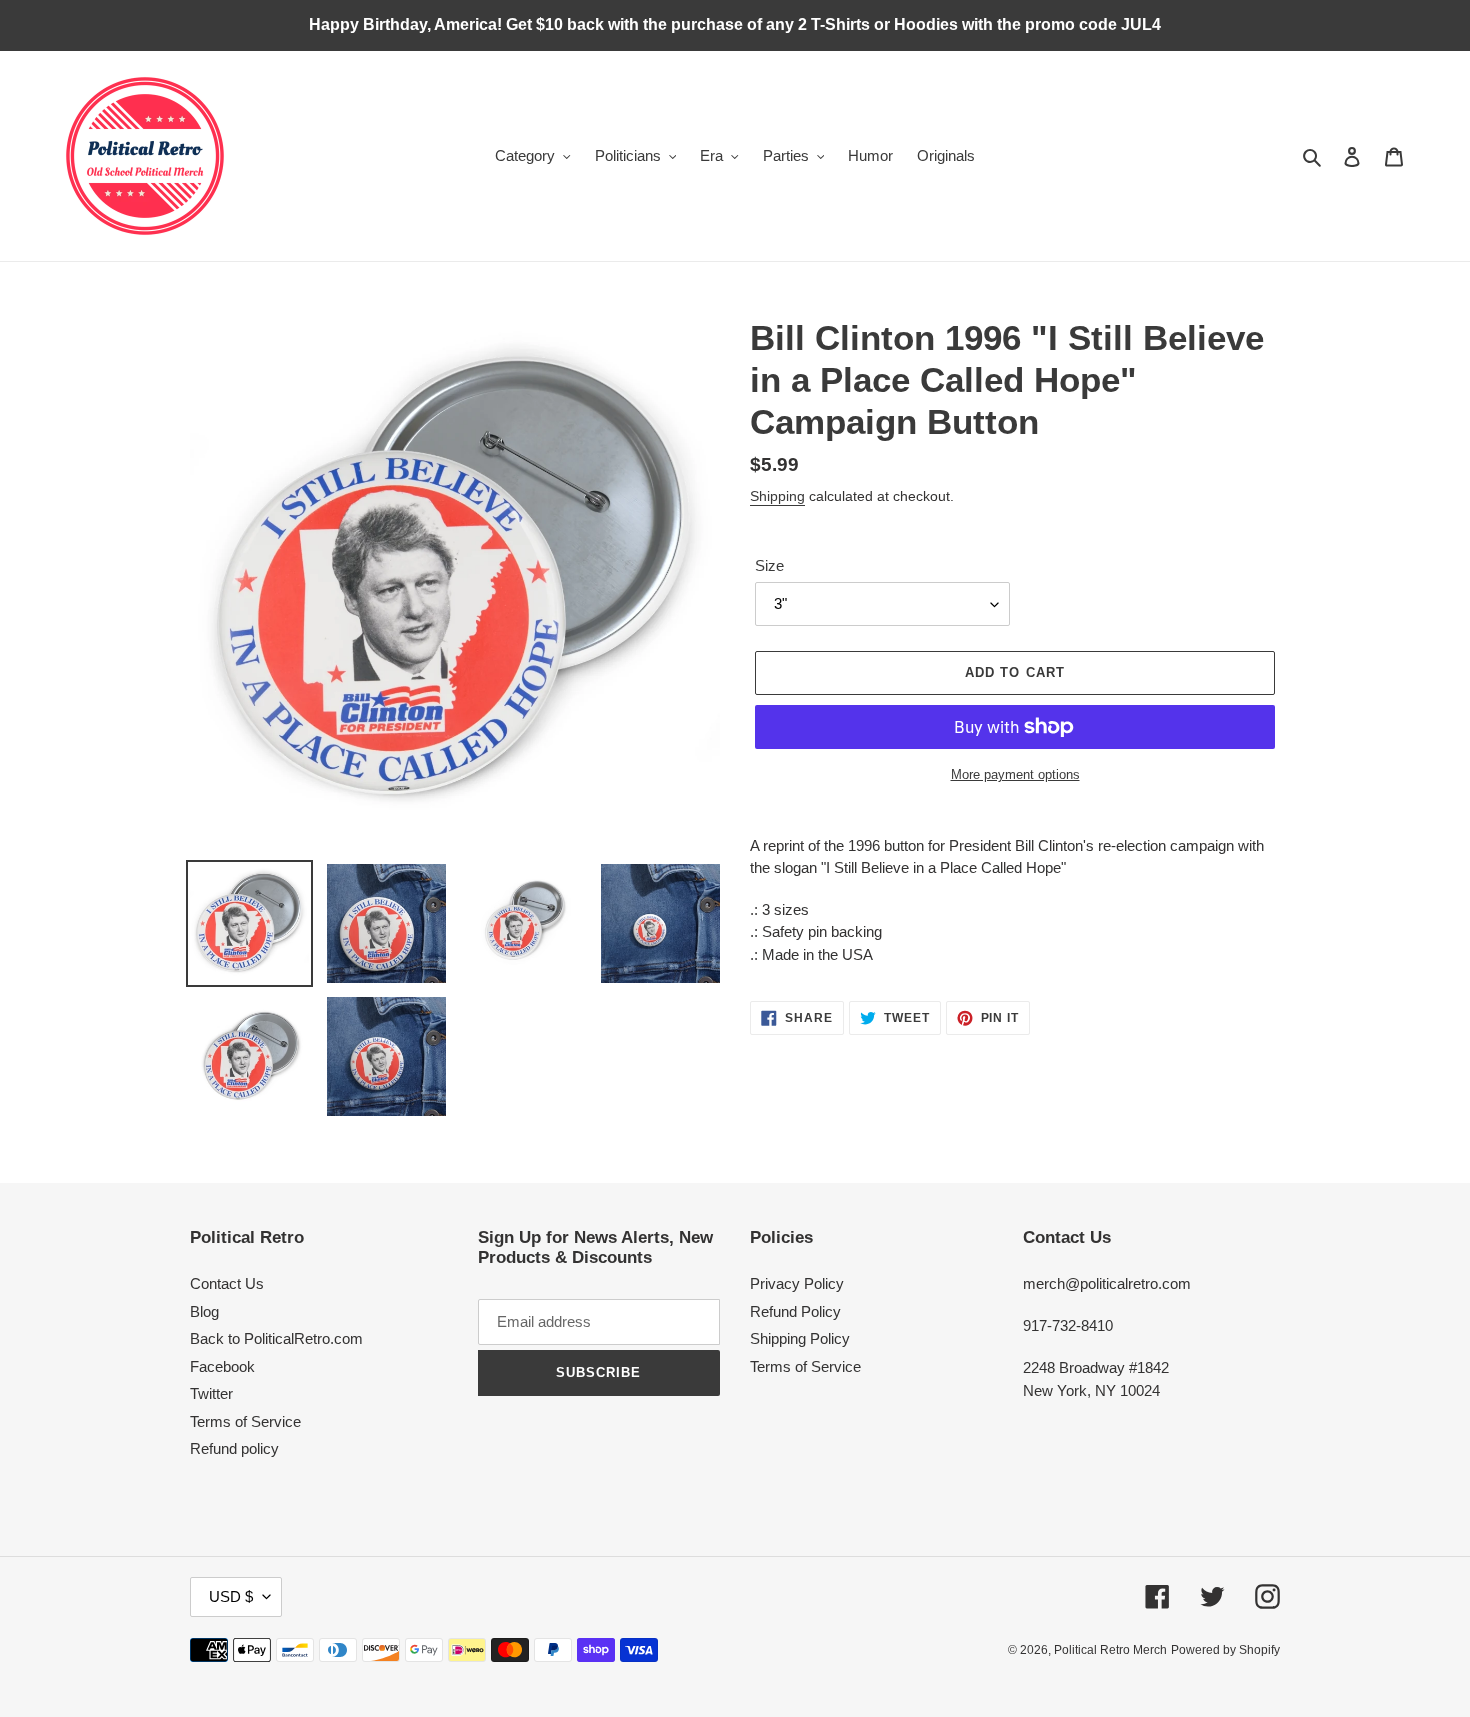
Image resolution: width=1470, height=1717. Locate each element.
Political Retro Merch (1110, 1650)
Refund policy (234, 1448)
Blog (204, 1311)
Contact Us (227, 1283)
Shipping (777, 496)
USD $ (231, 1596)
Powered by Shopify (1225, 1650)
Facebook (222, 1366)
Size (769, 565)
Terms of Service (245, 1421)
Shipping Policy (800, 1338)
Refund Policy (795, 1311)
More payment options (1015, 774)
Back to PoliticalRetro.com (276, 1338)
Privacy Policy (797, 1283)
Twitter (211, 1393)
